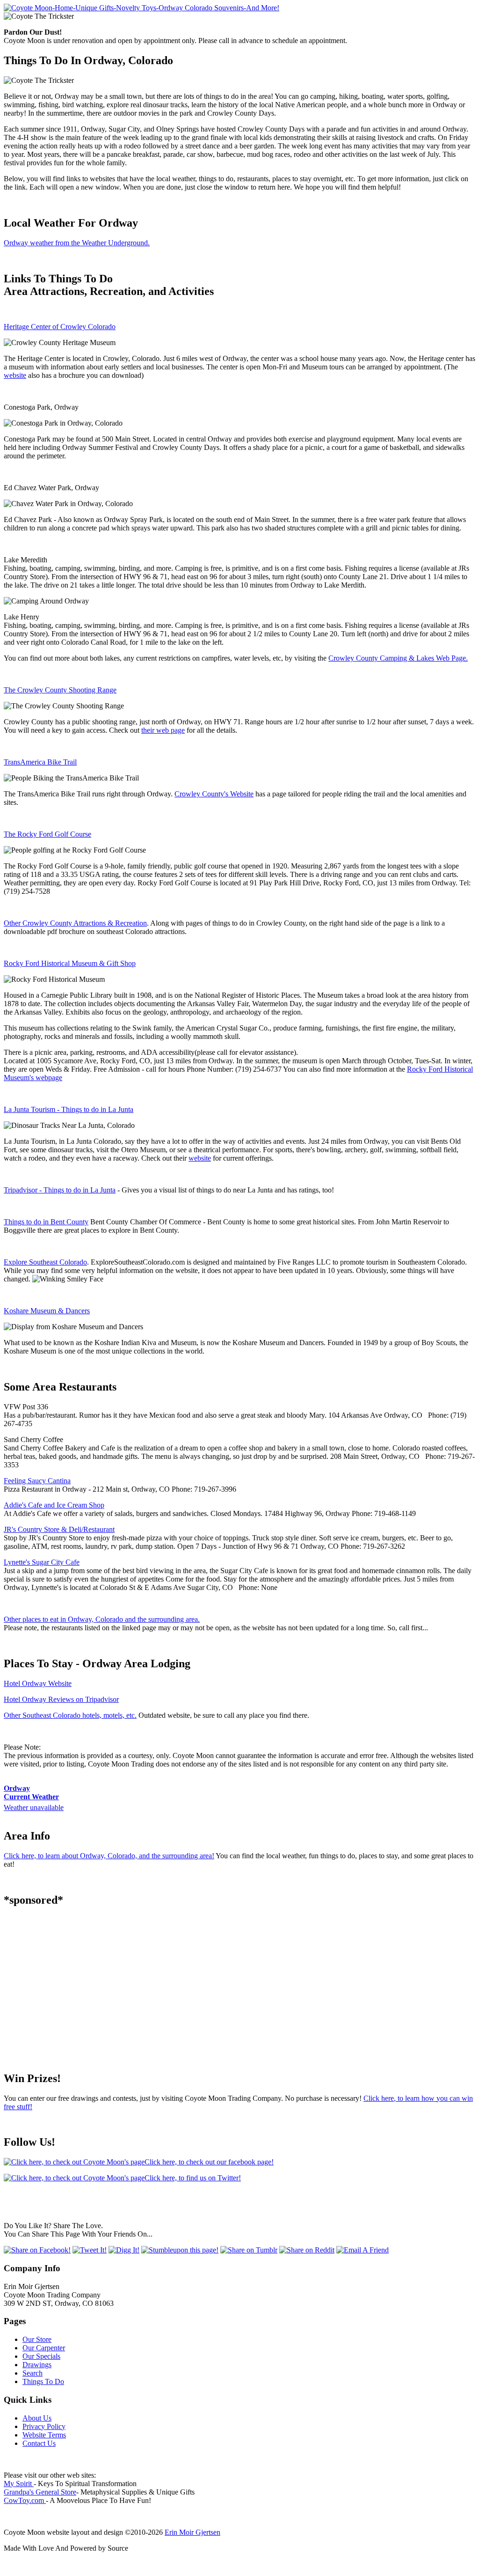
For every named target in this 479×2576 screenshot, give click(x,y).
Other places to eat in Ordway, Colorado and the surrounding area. (102, 1619)
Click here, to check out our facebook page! (209, 2162)
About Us (37, 2418)
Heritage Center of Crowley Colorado (60, 327)
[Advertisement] (239, 1981)
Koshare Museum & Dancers (47, 1311)
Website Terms (44, 2435)
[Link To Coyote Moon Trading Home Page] (142, 8)
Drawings (37, 2365)
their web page (163, 730)
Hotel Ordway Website (38, 1683)
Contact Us (39, 2443)
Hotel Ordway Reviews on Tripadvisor (61, 1699)
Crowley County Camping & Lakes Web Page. (398, 658)
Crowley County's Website (214, 794)
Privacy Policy (44, 2426)
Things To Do (43, 2381)
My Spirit (19, 2484)
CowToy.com (25, 2500)
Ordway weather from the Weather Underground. (77, 243)
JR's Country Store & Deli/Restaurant (59, 1529)
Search (33, 2373)
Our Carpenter (44, 2348)
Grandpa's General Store (40, 2492)
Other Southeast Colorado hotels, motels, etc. (70, 1715)
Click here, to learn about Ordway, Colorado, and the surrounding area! (109, 1856)
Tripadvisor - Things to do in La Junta (60, 1190)
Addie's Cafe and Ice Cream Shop (54, 1505)
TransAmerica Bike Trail (40, 762)
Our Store (37, 2339)
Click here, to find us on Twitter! (193, 2178)
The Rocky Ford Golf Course (47, 834)
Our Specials (41, 2356)
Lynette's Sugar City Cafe (42, 1562)
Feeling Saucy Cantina (37, 1481)
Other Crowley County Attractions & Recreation (75, 923)
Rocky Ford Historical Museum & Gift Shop (70, 963)
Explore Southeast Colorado (45, 1262)
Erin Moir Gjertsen (192, 2532)
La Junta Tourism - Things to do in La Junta (69, 1109)
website (15, 375)
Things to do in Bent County (46, 1222)
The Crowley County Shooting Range (60, 690)
